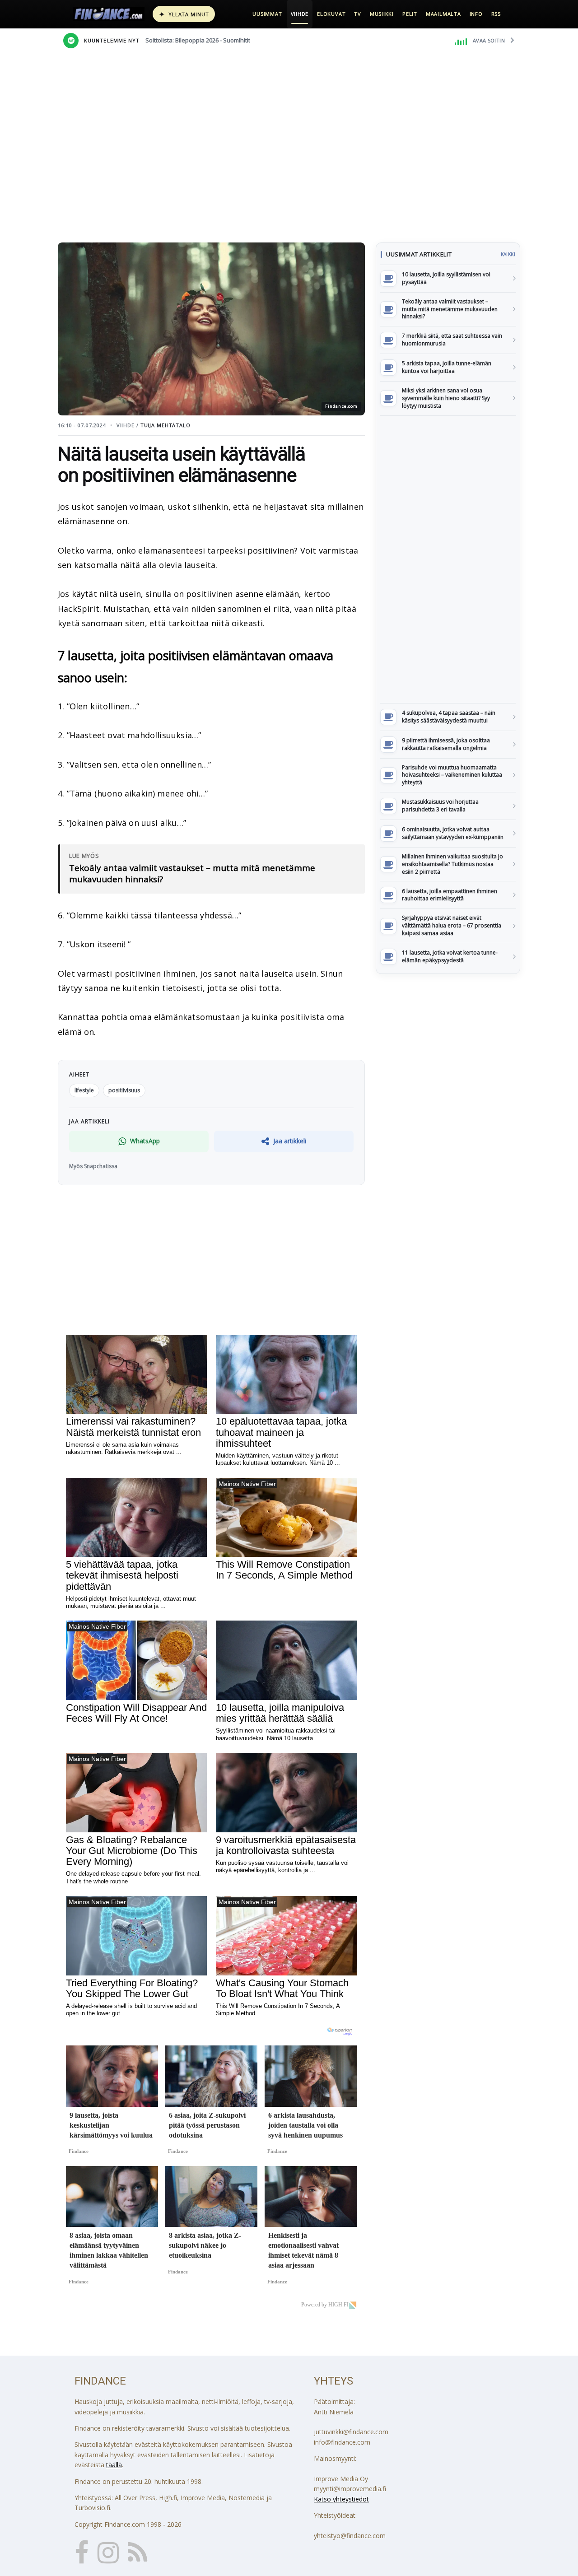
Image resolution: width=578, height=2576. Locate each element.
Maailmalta (443, 14)
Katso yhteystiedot (341, 2499)
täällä (114, 2465)
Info (476, 14)
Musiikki (382, 14)
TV (358, 14)
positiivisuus (124, 1090)
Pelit (410, 14)
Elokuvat (331, 14)
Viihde (300, 14)
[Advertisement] (448, 559)
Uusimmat (267, 14)
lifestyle (84, 1090)
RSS (496, 14)
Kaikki (508, 254)
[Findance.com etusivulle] (109, 14)
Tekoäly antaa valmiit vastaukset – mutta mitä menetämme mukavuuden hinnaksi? (192, 874)
